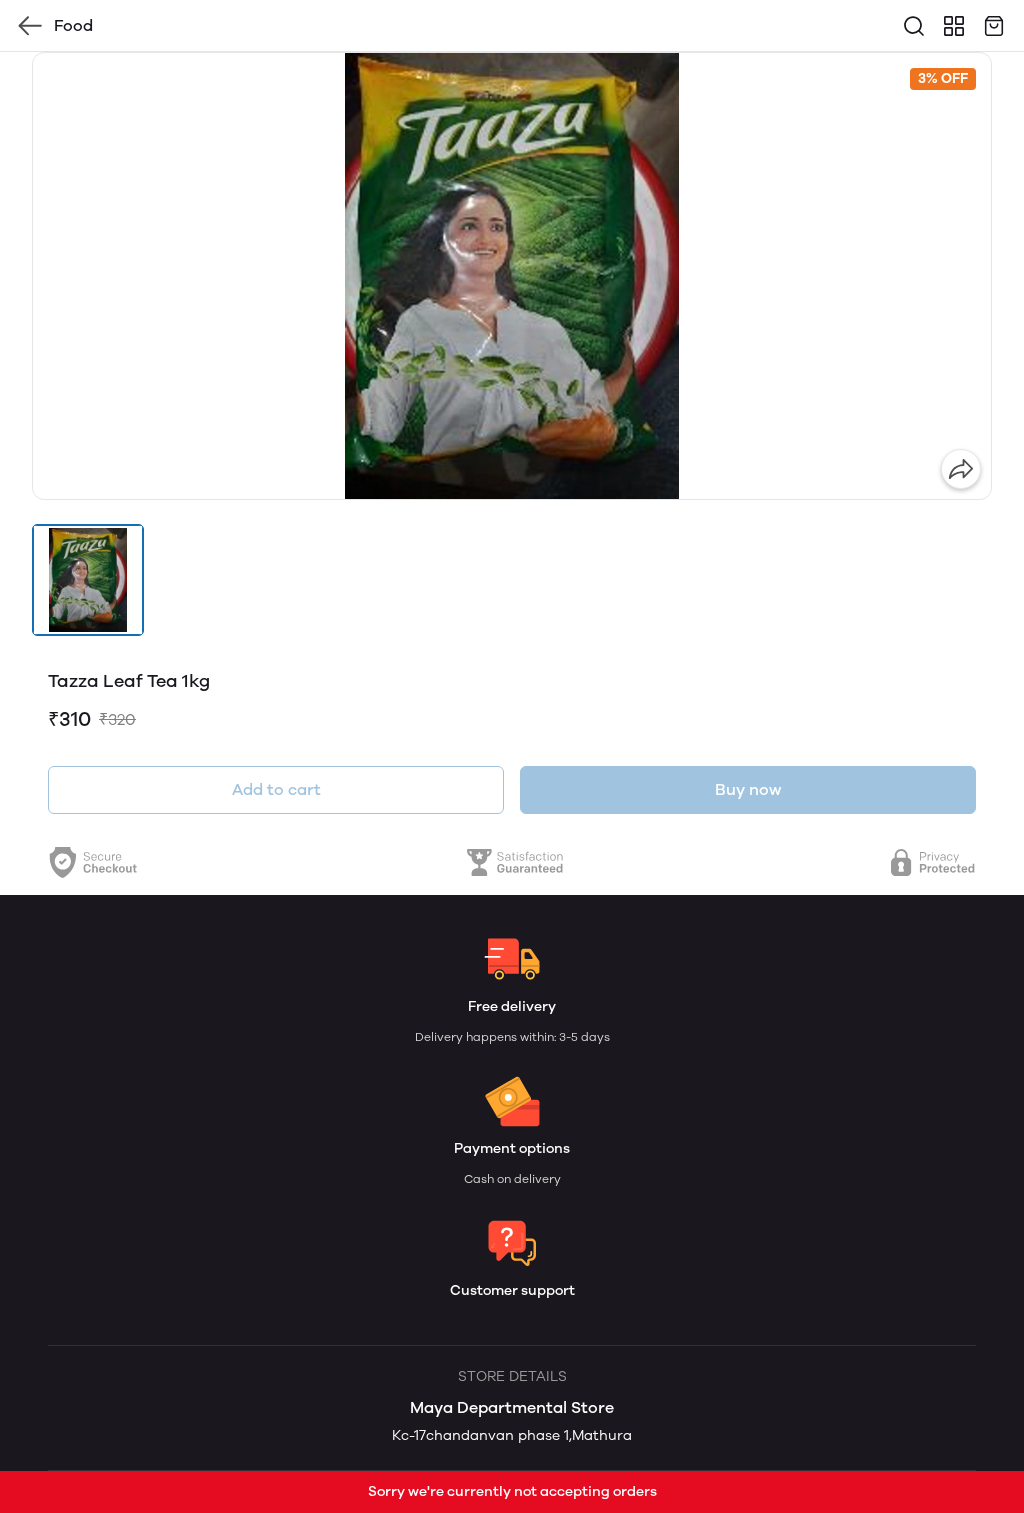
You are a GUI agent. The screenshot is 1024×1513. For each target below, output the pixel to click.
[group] (512, 276)
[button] (88, 580)
